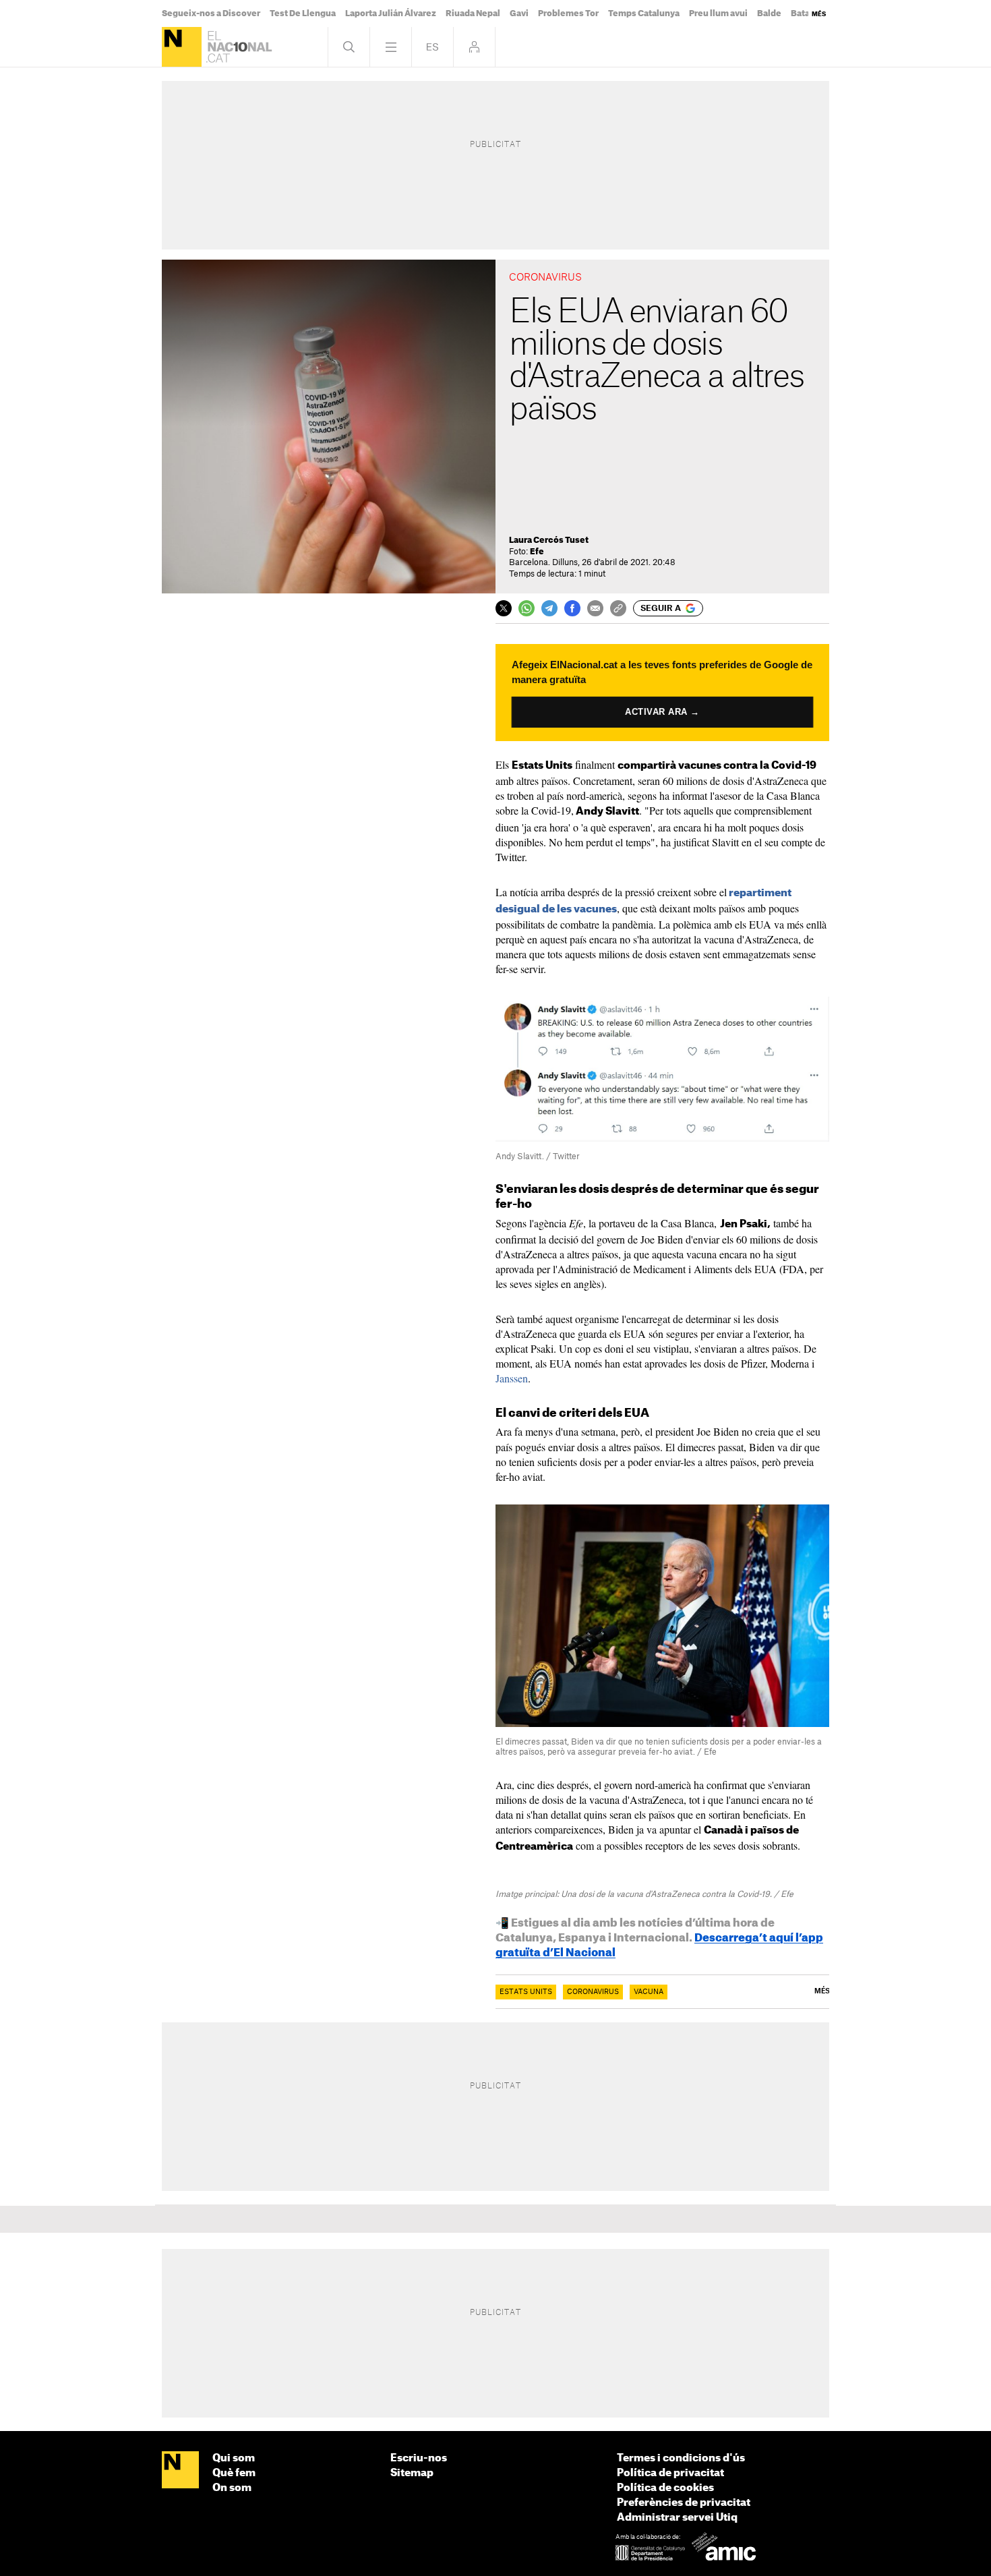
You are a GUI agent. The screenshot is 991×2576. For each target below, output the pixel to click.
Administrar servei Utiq (677, 2518)
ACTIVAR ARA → (662, 712)
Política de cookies (665, 2488)
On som (232, 2488)
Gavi (519, 13)
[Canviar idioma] (432, 47)
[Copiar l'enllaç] (618, 608)
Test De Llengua (303, 13)
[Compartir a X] (504, 608)
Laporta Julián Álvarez (391, 13)
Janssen (512, 1378)
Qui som (234, 2458)
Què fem (234, 2473)
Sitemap (412, 2473)
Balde (769, 13)
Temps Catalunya (644, 13)
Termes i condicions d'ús (681, 2458)
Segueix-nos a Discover (211, 13)
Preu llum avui (718, 13)
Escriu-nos (419, 2458)
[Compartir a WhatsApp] (527, 608)
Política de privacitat (670, 2473)
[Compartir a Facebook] (572, 608)
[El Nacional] (182, 47)
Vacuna (649, 1992)
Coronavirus (593, 1992)
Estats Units (526, 1992)
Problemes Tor (568, 13)
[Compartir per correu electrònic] (595, 608)
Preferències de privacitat (684, 2503)
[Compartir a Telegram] (549, 608)
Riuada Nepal (473, 13)
